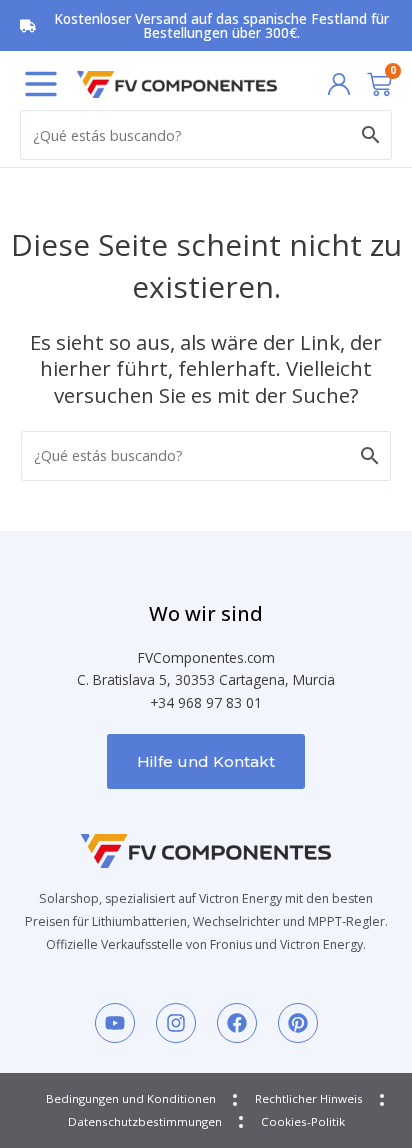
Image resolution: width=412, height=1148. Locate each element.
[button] (41, 84)
